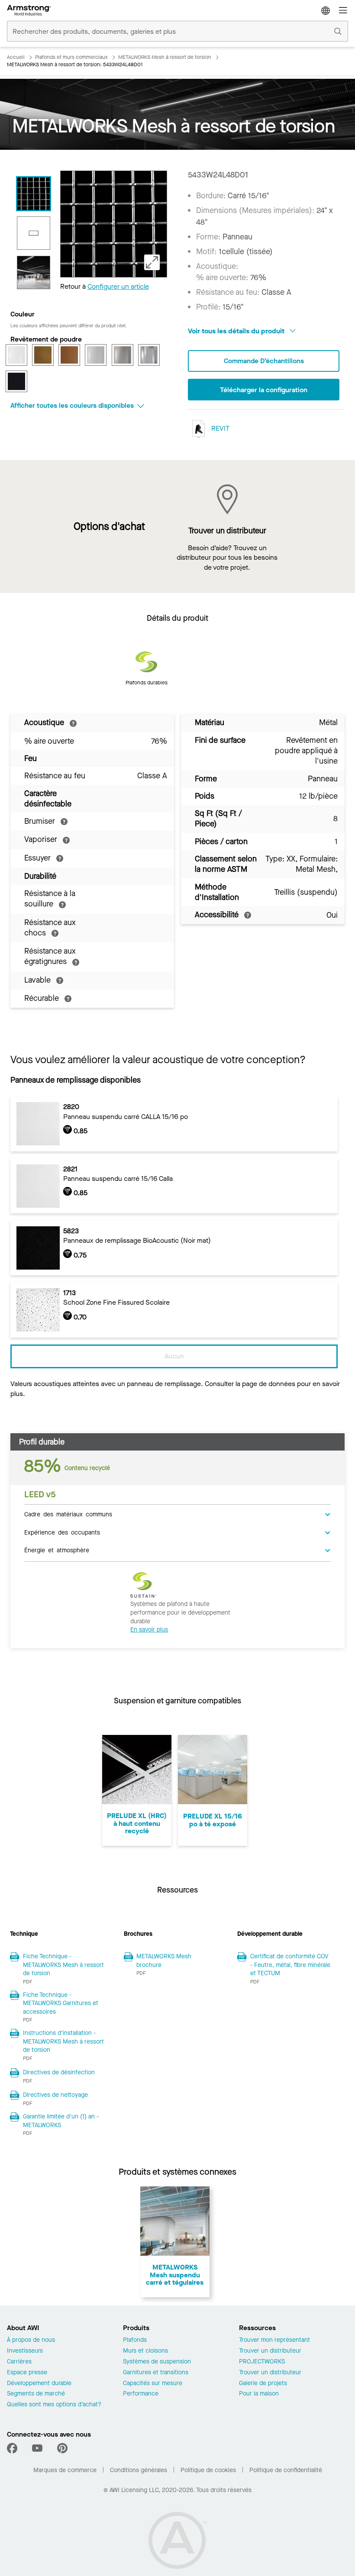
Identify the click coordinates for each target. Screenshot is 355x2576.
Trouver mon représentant (274, 2340)
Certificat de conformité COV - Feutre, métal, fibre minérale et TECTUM (290, 1965)
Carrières (19, 2362)
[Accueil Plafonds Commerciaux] (29, 10)
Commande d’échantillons (264, 361)
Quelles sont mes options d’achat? (54, 2405)
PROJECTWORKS (262, 2362)
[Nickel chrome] (149, 355)
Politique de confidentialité (286, 2470)
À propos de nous (31, 2340)
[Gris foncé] (123, 355)
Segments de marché (36, 2394)
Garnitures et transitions (156, 2373)
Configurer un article (118, 286)
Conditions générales (139, 2470)
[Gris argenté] (96, 355)
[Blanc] (16, 355)
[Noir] (16, 381)
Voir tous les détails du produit (237, 331)
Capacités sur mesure (153, 2384)
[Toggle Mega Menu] (343, 10)
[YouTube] (37, 2448)
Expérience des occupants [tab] (62, 1532)
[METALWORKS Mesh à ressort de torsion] (34, 272)
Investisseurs (25, 2351)
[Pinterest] (62, 2448)
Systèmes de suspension (157, 2362)
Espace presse (27, 2373)
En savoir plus (149, 1630)
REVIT (219, 428)
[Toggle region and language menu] (326, 10)
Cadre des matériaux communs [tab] (68, 1514)
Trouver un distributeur (270, 2351)
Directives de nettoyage (55, 2095)
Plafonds (135, 2340)
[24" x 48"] (34, 233)
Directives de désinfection (59, 2072)
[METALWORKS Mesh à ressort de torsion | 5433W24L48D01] (34, 194)
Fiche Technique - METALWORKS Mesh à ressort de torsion (63, 1965)
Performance (141, 2394)
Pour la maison (259, 2394)
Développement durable (39, 2384)
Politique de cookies (208, 2470)
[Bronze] (43, 355)
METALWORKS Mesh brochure (164, 1961)
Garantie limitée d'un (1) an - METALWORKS (61, 2121)
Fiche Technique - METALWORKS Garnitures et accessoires (61, 2003)
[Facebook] (13, 2448)
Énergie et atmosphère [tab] (57, 1550)
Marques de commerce (65, 2470)
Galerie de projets (263, 2384)
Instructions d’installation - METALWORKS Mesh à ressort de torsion (63, 2041)
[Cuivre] (69, 355)
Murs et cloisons (145, 2351)
